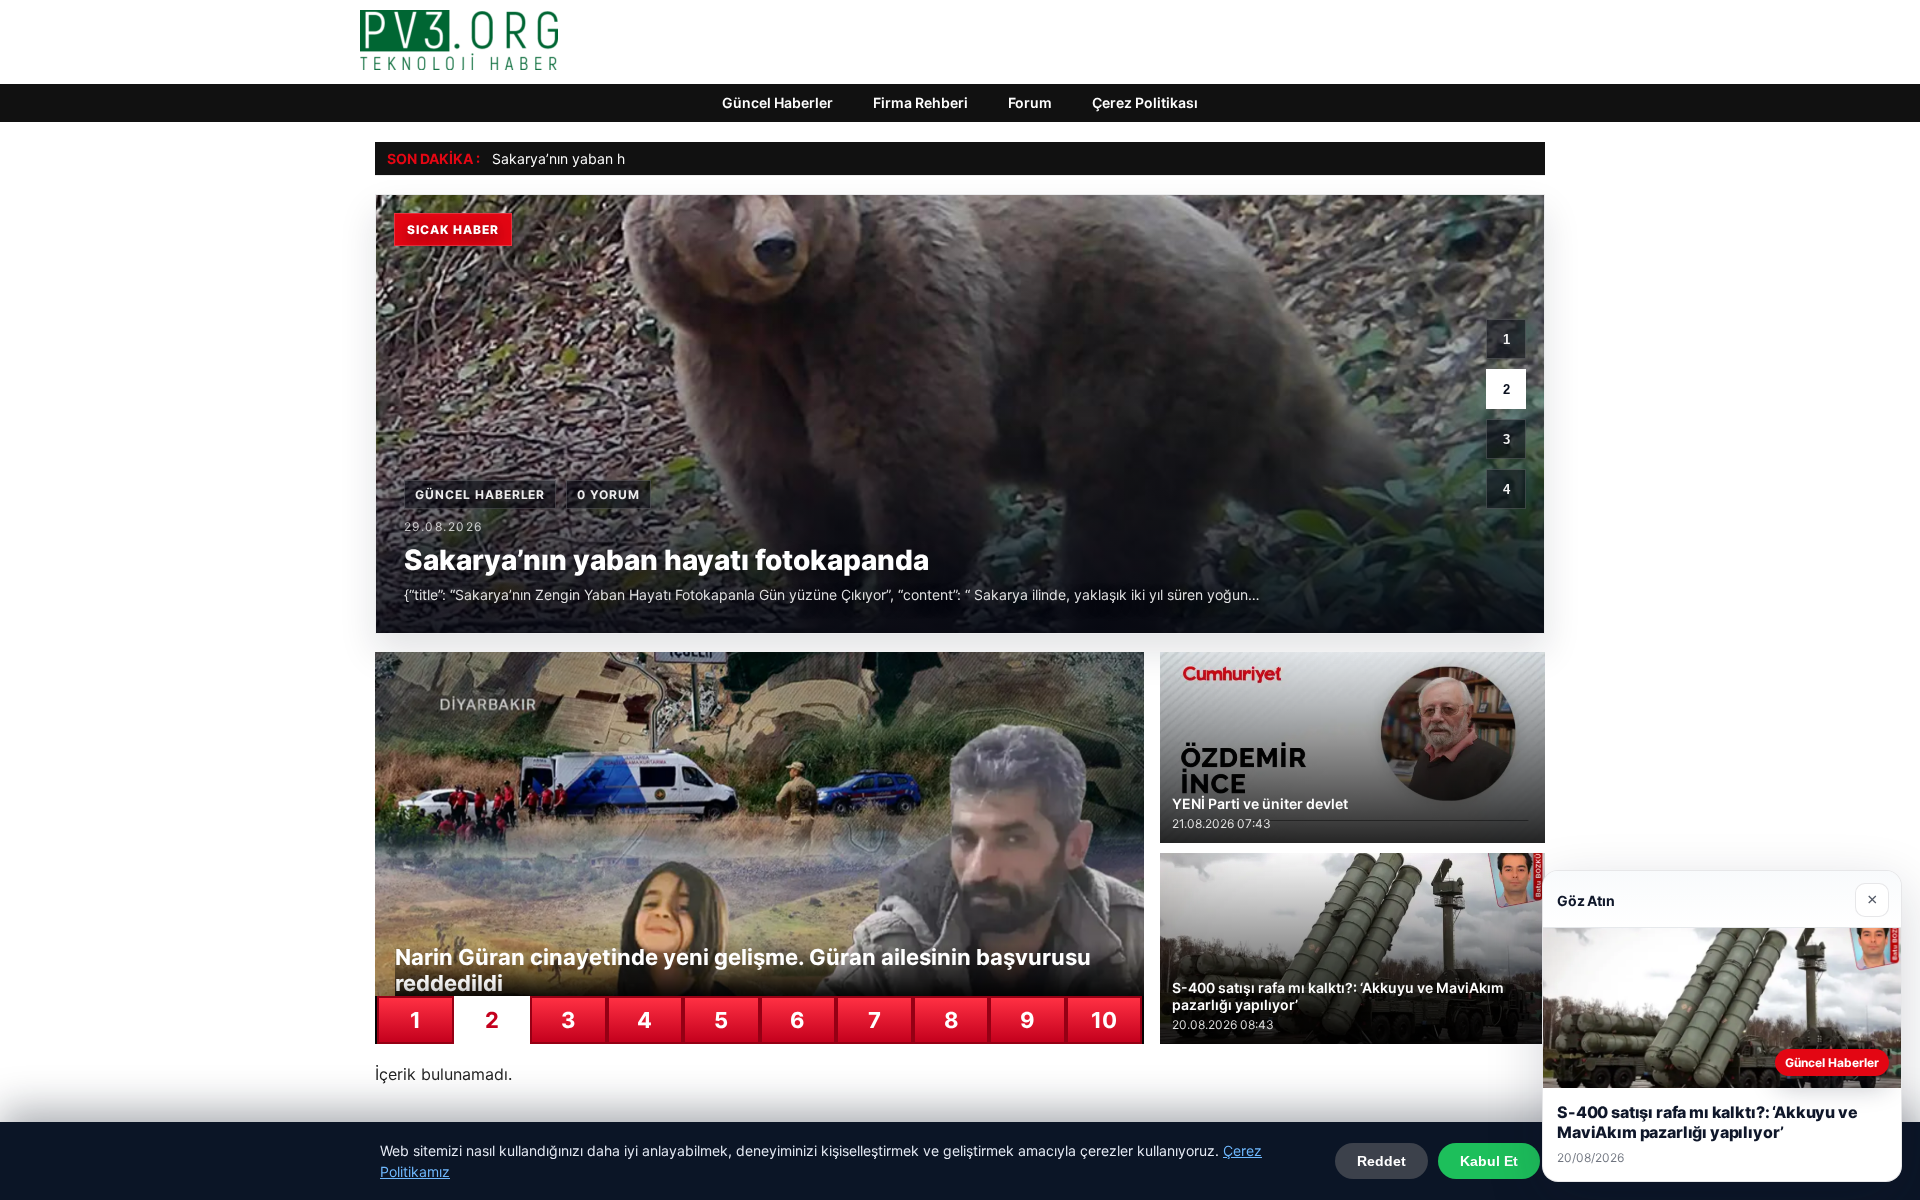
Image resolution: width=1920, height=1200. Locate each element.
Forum (1030, 102)
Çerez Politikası (1145, 102)
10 (1104, 1020)
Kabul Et (1489, 1161)
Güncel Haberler (777, 102)
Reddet (1381, 1161)
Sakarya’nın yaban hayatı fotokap (602, 158)
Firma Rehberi (920, 102)
